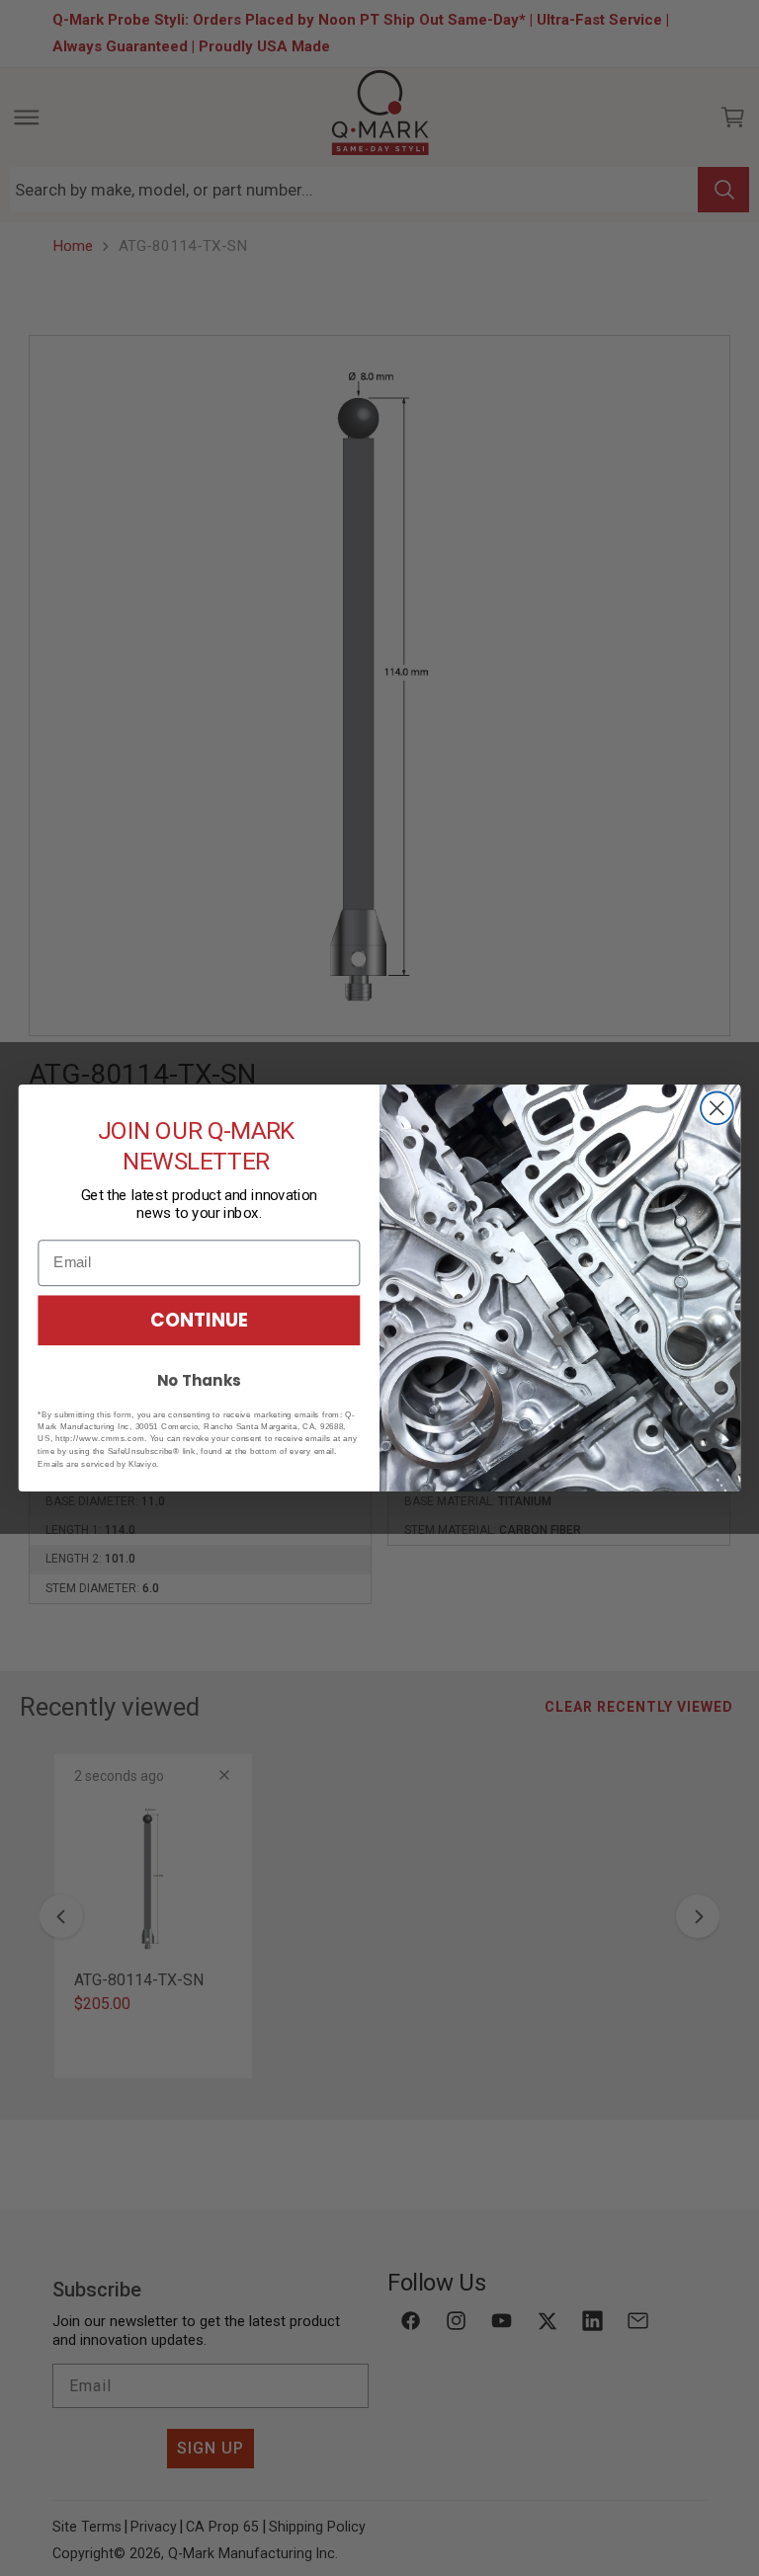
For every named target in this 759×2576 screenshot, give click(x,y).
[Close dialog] (717, 1108)
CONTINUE (199, 1320)
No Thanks (199, 1381)
